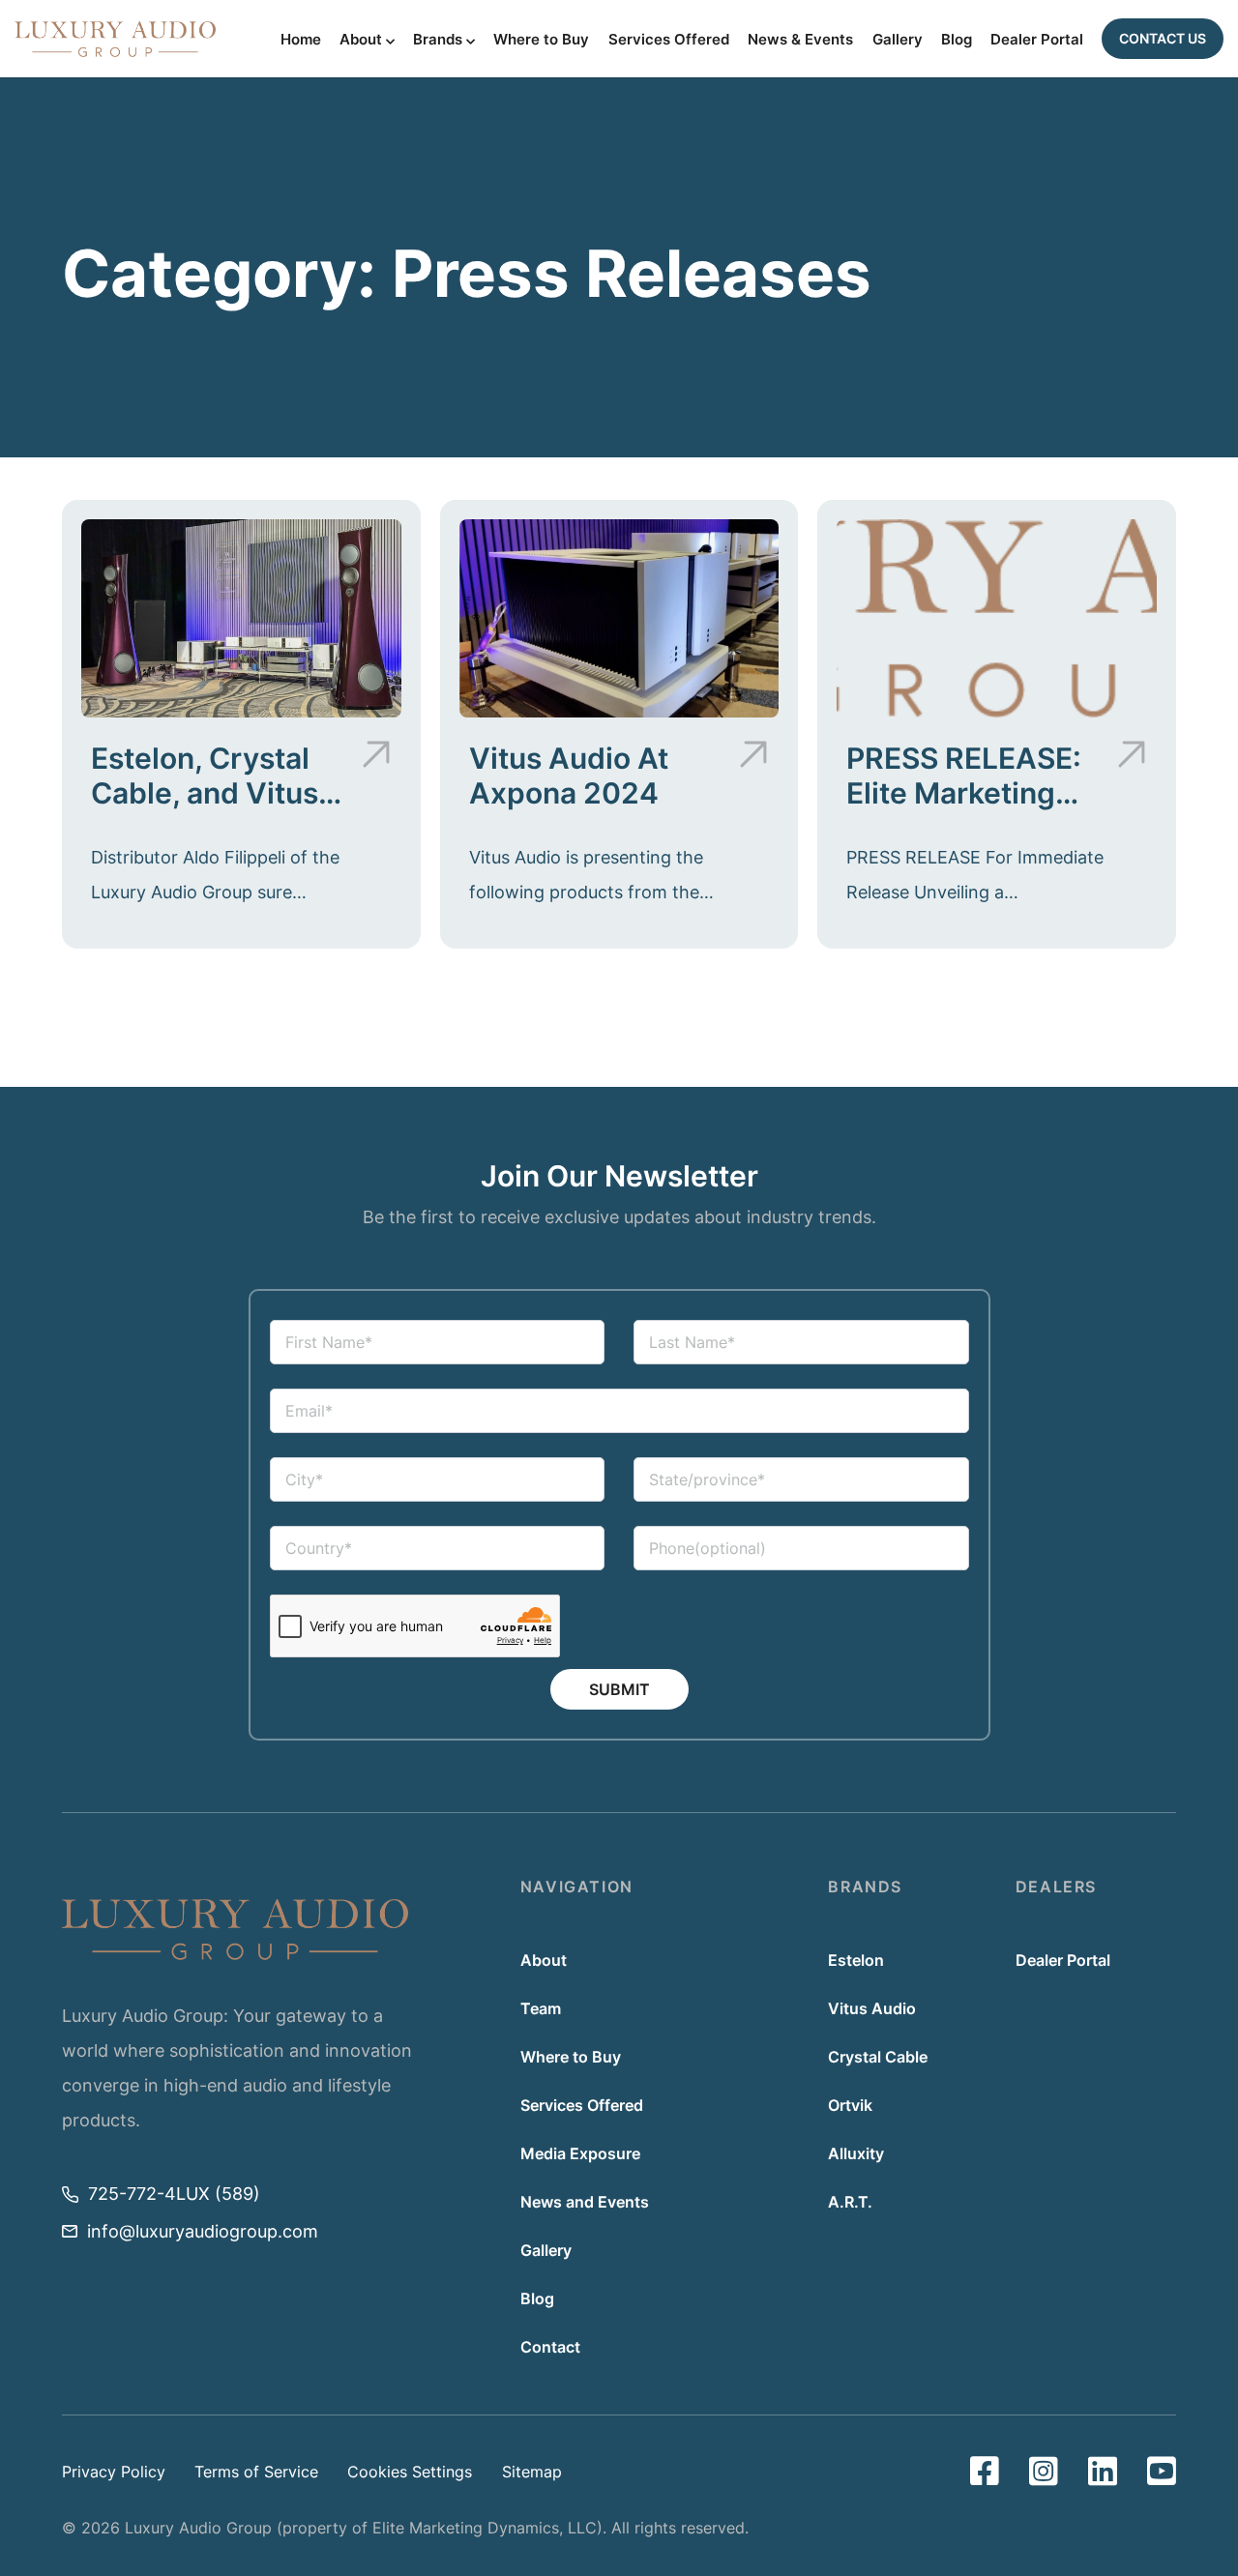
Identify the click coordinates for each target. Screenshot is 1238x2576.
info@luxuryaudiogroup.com (203, 2231)
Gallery (898, 40)
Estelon (856, 1960)
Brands (438, 40)
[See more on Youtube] (1162, 2472)
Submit (619, 1689)
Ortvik (850, 2105)
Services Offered (669, 40)
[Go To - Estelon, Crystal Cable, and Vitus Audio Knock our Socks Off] (241, 618)
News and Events (585, 2202)
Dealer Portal (1037, 40)
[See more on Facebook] (985, 2472)
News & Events (800, 40)
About (361, 40)
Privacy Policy (114, 2472)
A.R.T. (850, 2202)
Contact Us (1163, 38)
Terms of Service (256, 2472)
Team (541, 2008)
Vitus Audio (872, 2008)
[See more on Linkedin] (1103, 2472)
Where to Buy (541, 40)
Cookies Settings (410, 2472)
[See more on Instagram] (1044, 2472)
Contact (550, 2347)
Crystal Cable (878, 2057)
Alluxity (856, 2153)
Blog (957, 40)
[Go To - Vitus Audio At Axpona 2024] (619, 618)
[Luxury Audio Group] (115, 39)
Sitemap (532, 2472)
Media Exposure (580, 2153)
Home (301, 40)
